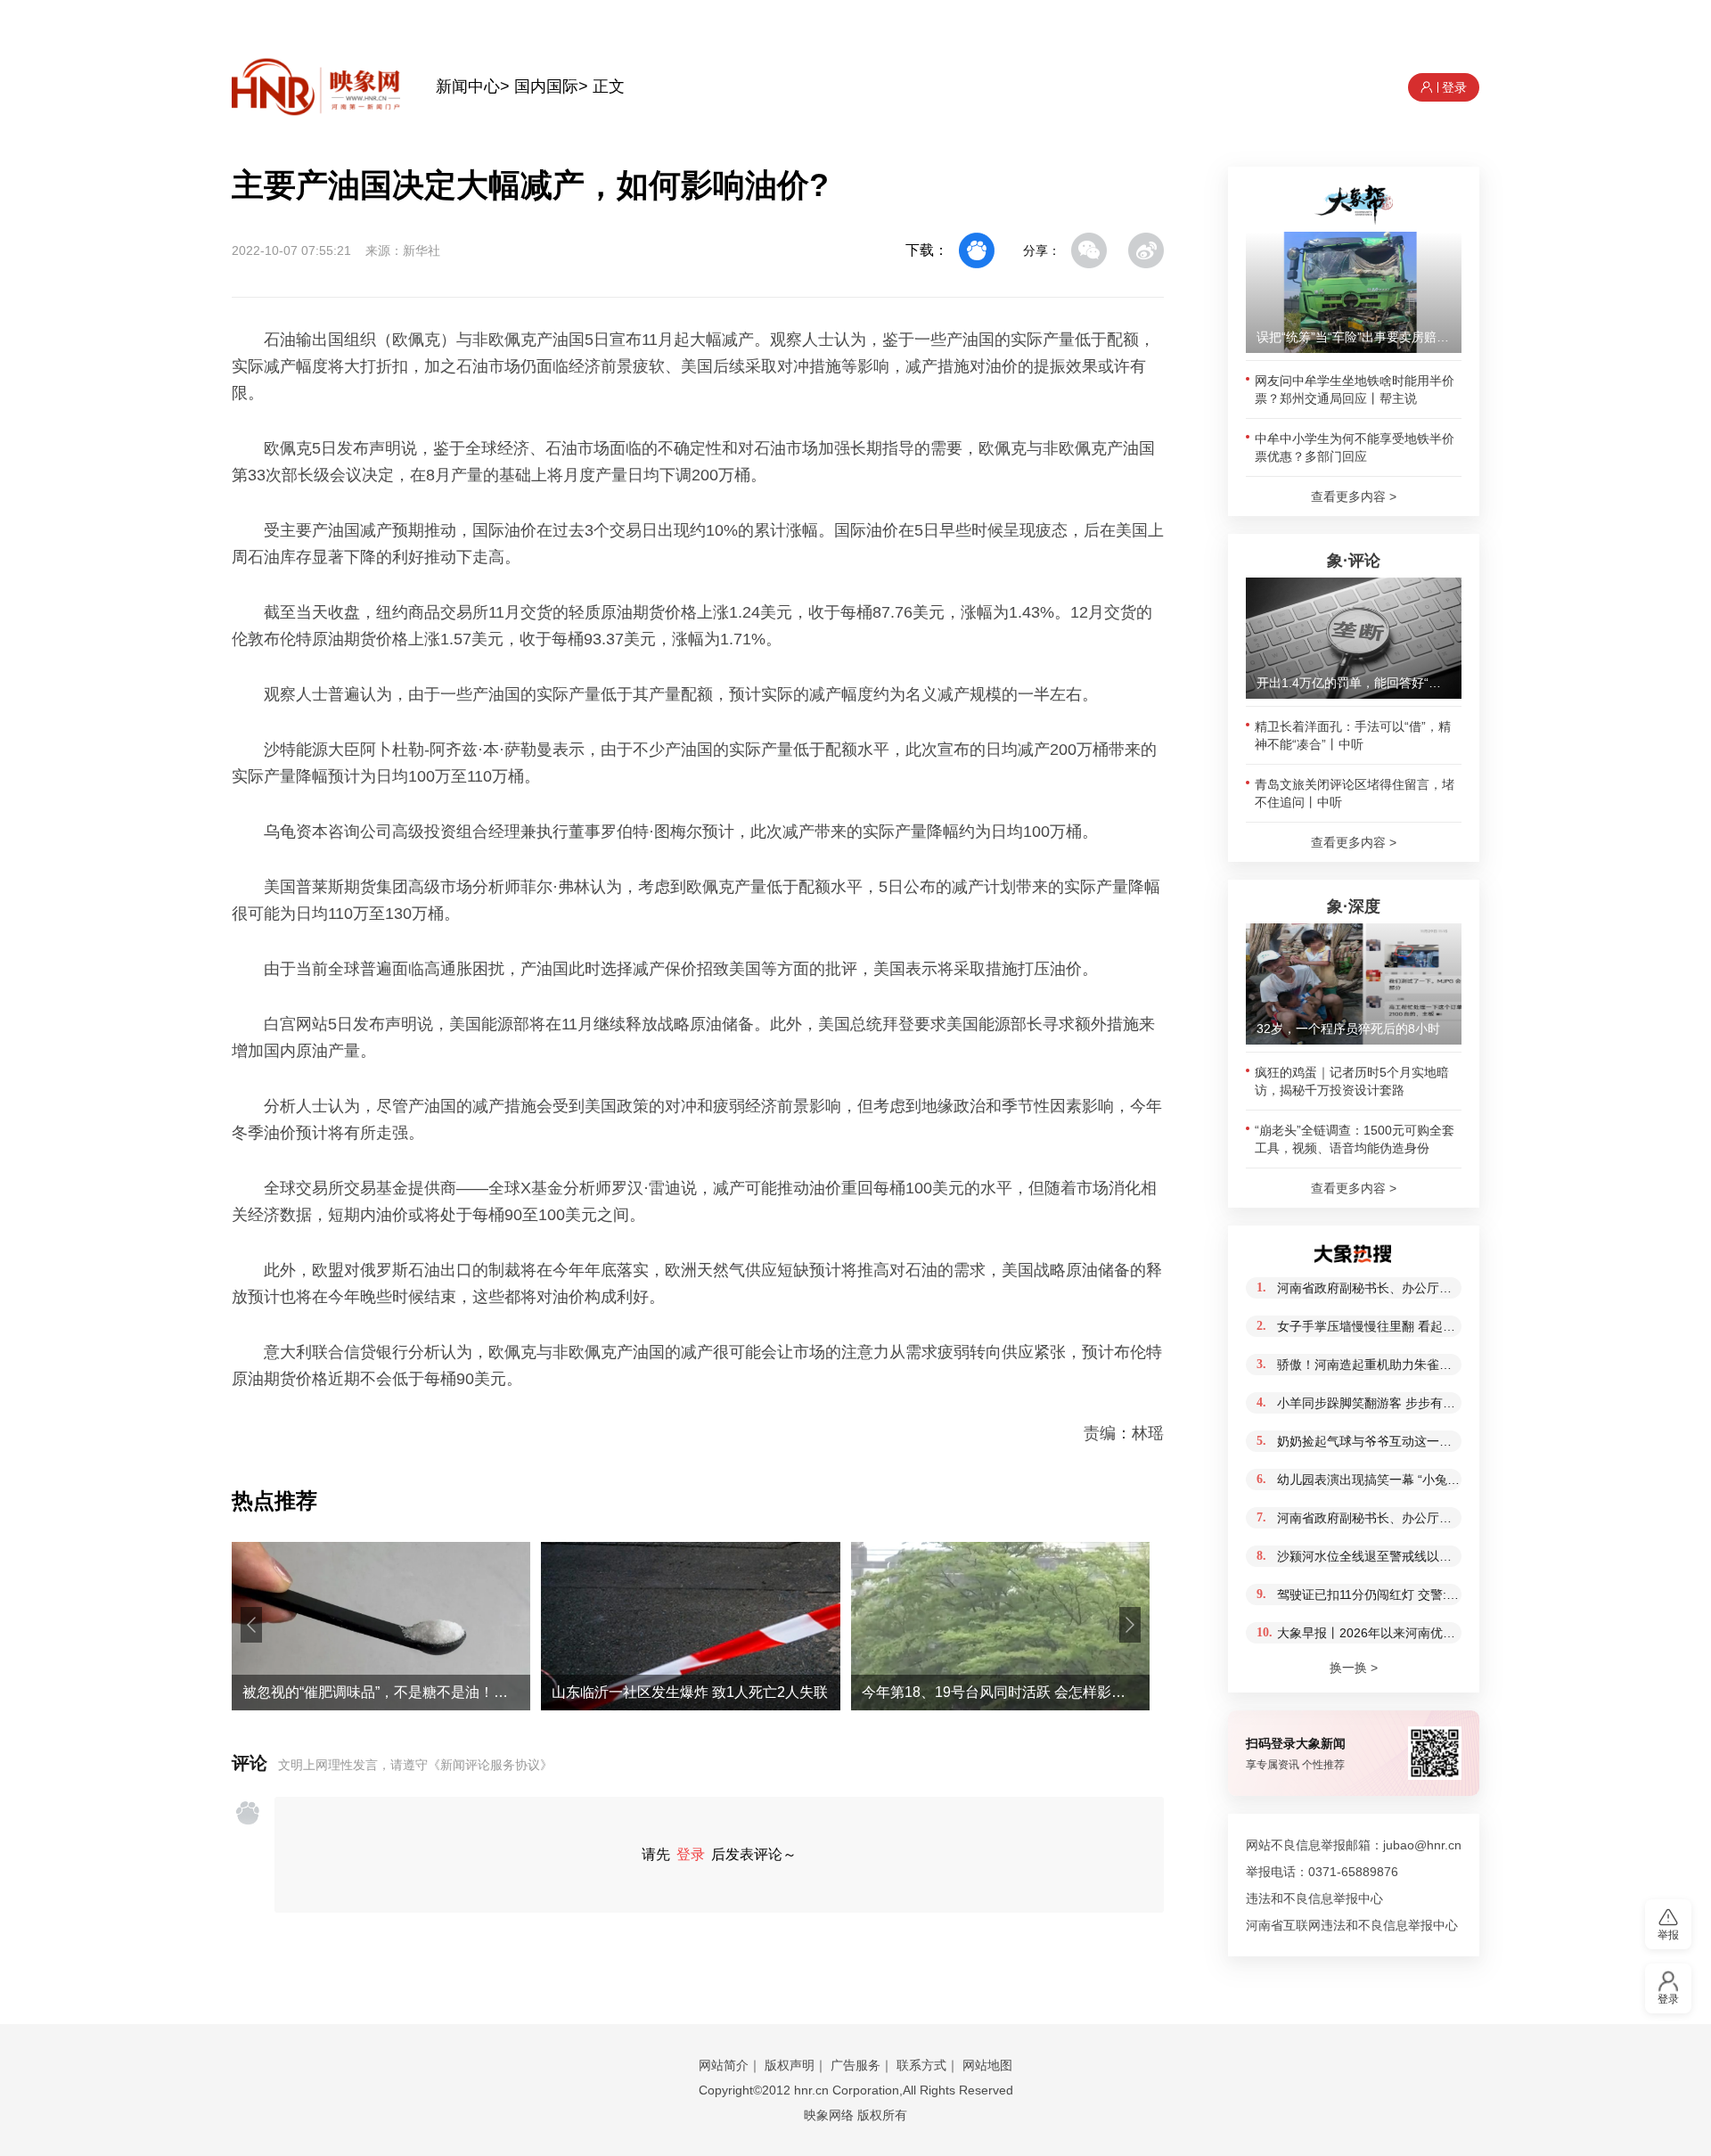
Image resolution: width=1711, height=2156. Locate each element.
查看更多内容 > (1354, 496)
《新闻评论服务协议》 (490, 1765)
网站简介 (724, 2065)
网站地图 (987, 2065)
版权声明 (790, 2065)
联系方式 (921, 2065)
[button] (251, 1625)
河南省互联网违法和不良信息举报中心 (1352, 1925)
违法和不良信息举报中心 (1314, 1898)
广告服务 (855, 2065)
